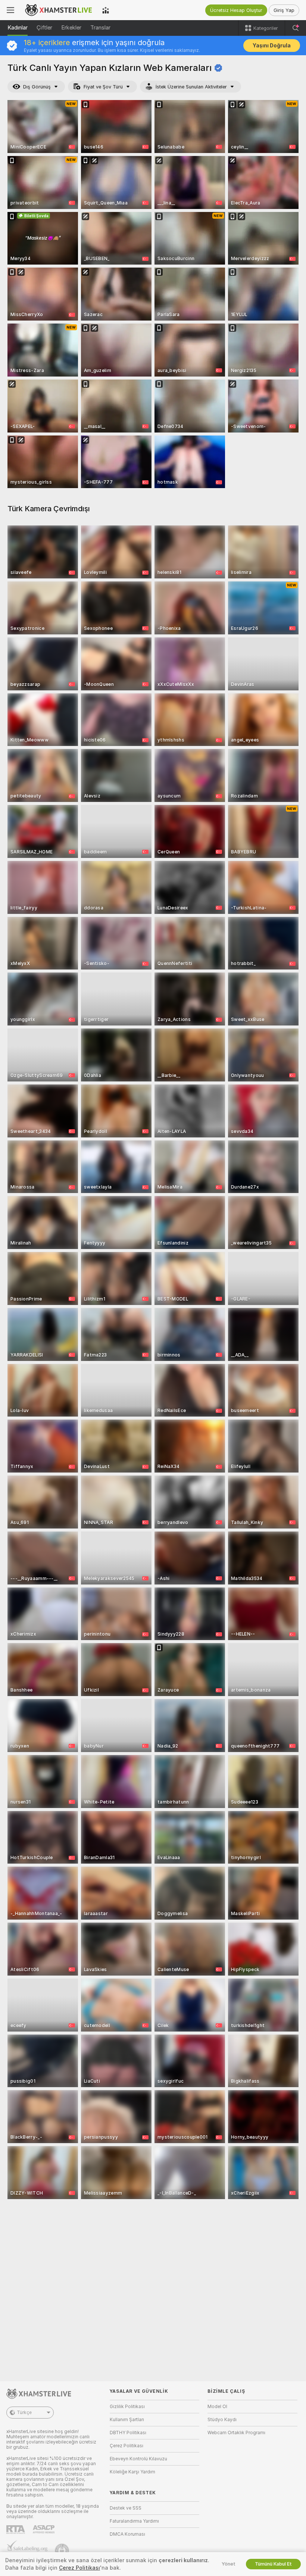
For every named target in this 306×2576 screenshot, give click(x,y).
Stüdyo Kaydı (222, 2420)
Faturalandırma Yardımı (134, 2521)
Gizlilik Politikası (127, 2407)
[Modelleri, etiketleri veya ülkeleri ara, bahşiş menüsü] (296, 28)
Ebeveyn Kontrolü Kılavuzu (138, 2459)
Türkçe (24, 2413)
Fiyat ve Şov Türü (103, 87)
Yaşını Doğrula (272, 46)
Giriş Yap (284, 10)
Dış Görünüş (37, 87)
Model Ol (217, 2407)
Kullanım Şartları (127, 2420)
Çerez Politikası (127, 2446)
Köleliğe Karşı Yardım (132, 2472)
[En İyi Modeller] (106, 10)
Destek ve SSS (126, 2508)
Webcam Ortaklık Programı (236, 2433)
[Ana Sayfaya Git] (58, 10)
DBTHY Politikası (128, 2433)
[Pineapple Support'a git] (63, 2551)
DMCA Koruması (127, 2534)
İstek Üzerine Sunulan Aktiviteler (191, 87)
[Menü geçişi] (10, 10)
